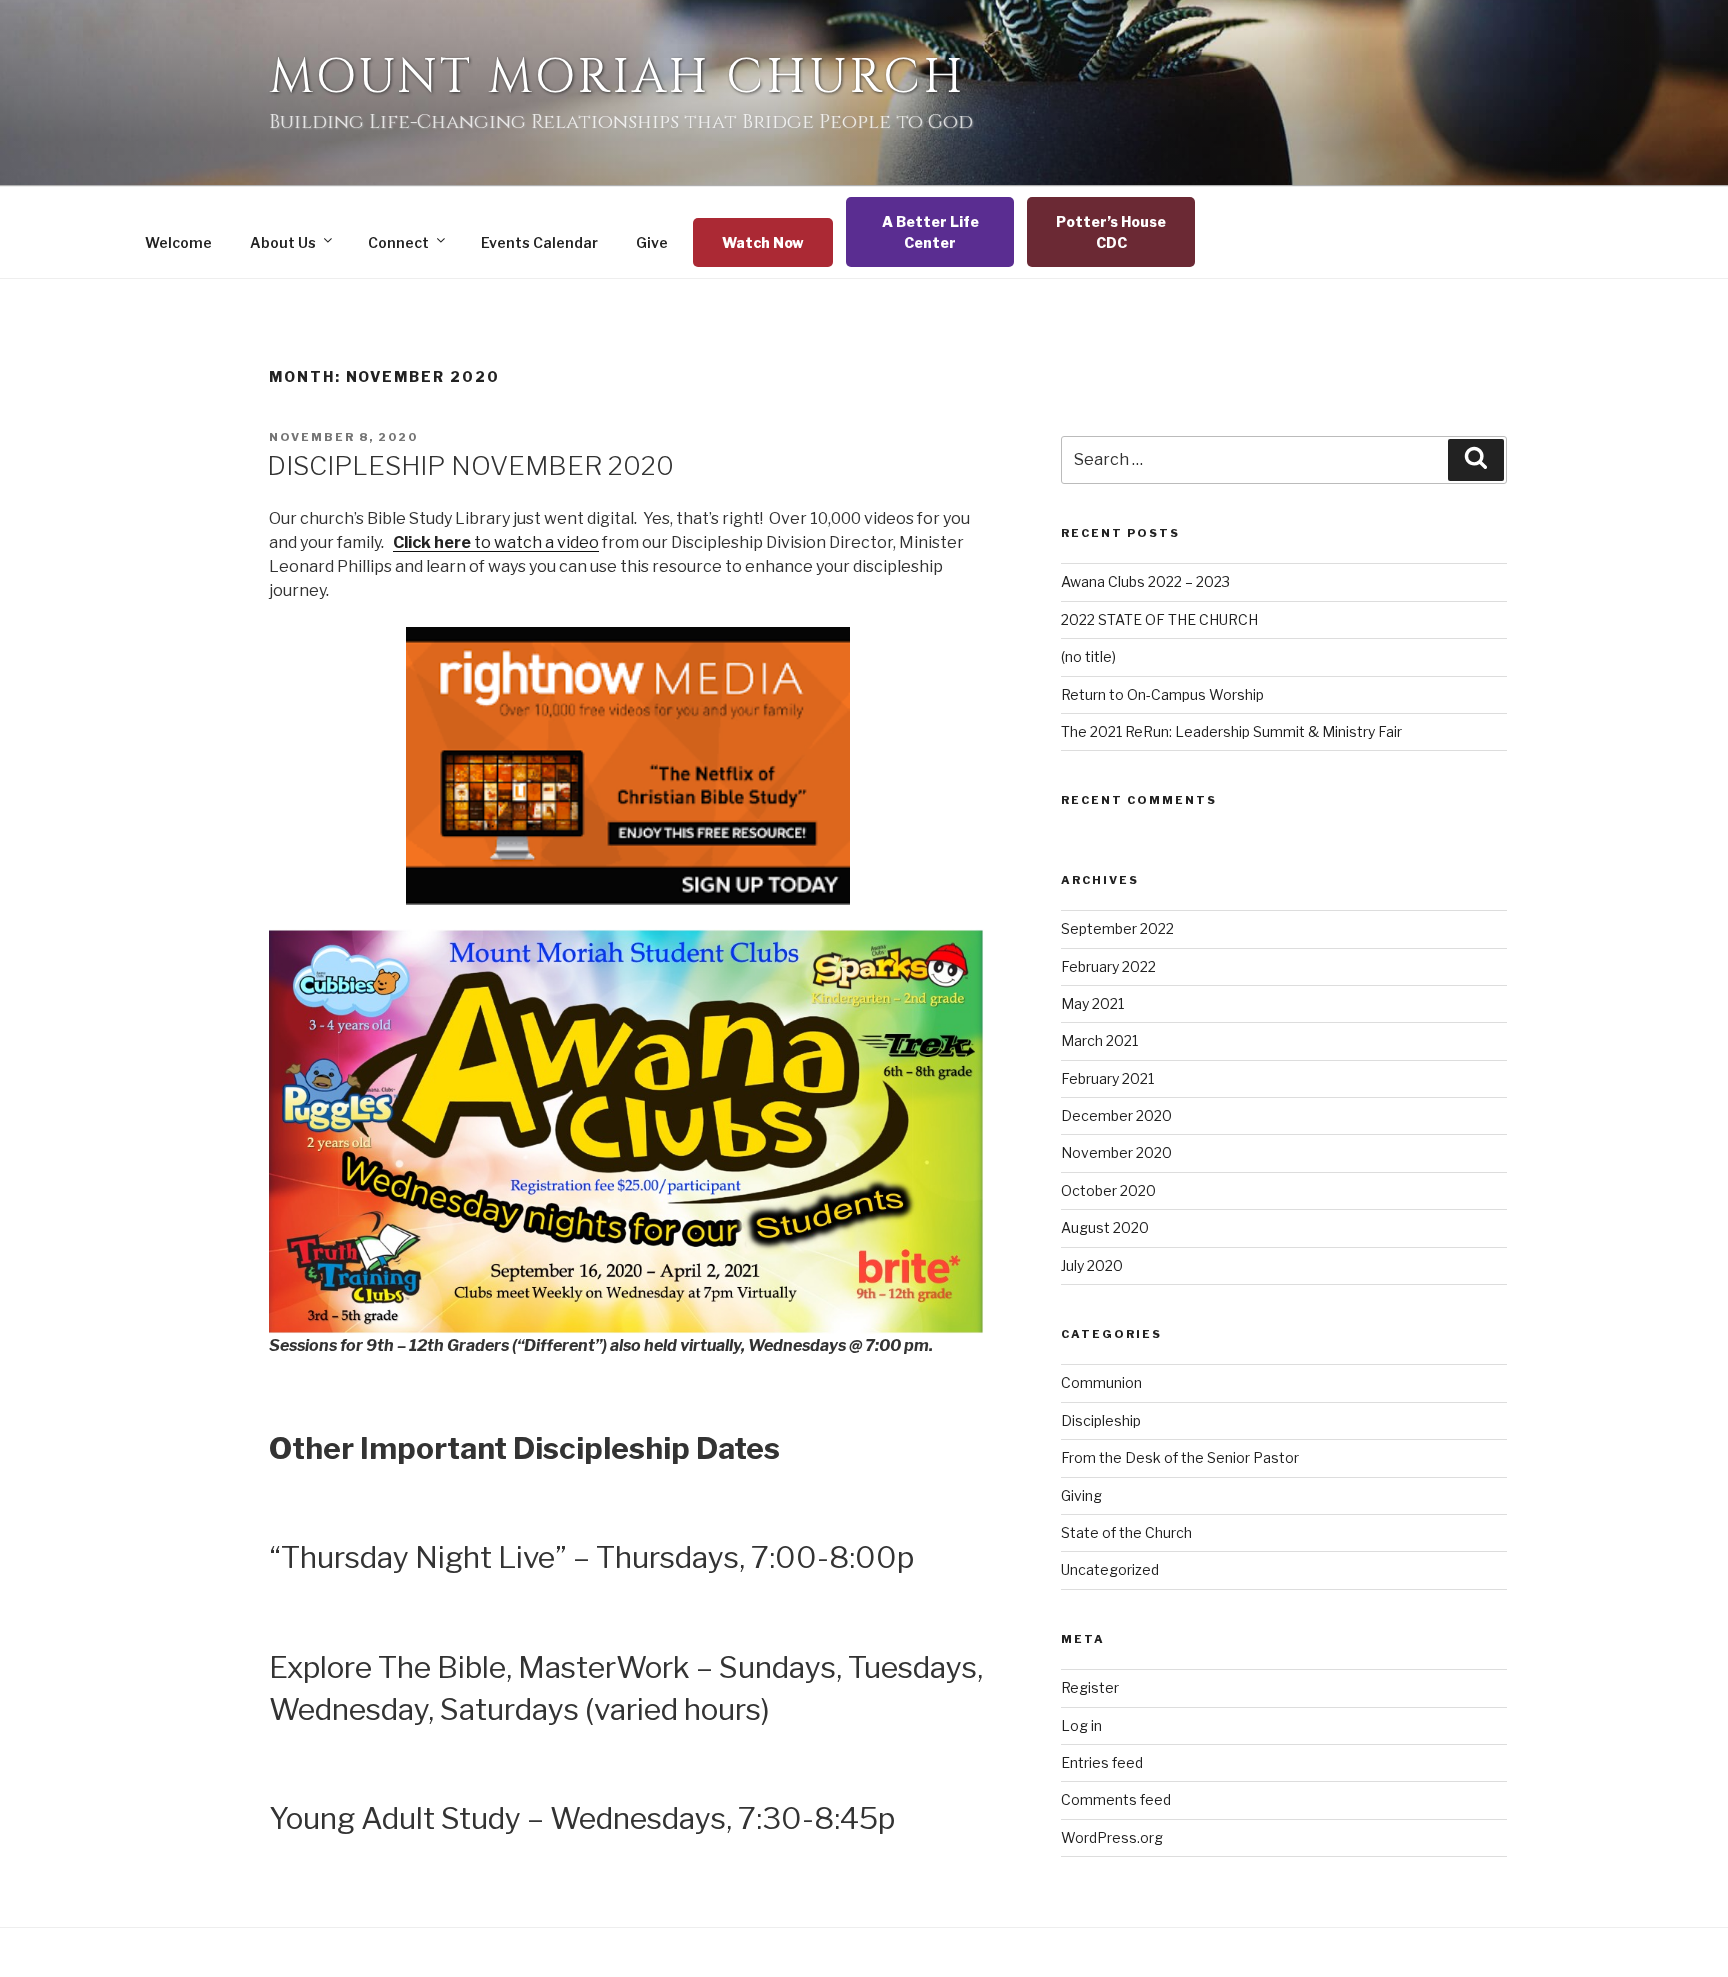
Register (1090, 1687)
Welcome (178, 242)
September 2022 (1117, 928)
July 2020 (1092, 1265)
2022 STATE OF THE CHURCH (1159, 619)
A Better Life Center (930, 232)
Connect (398, 242)
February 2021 (1107, 1078)
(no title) (1088, 656)
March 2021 (1099, 1040)
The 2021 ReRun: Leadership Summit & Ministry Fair (1231, 731)
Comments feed (1116, 1799)
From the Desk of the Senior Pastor (1180, 1457)
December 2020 (1116, 1115)
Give (652, 242)
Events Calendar (539, 242)
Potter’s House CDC (1111, 232)
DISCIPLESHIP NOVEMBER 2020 (470, 465)
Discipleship (1101, 1420)
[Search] (1476, 460)
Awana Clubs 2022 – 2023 (1145, 581)
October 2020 (1108, 1190)
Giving (1081, 1495)
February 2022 (1108, 966)
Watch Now (763, 242)
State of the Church (1126, 1532)
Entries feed (1102, 1762)
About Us (283, 242)
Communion (1101, 1382)
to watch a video (496, 542)
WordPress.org (1112, 1837)
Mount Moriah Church (617, 77)
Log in (1081, 1725)
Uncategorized (1110, 1569)
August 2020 (1105, 1227)
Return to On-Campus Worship (1162, 694)
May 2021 (1092, 1003)
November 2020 (1116, 1152)
